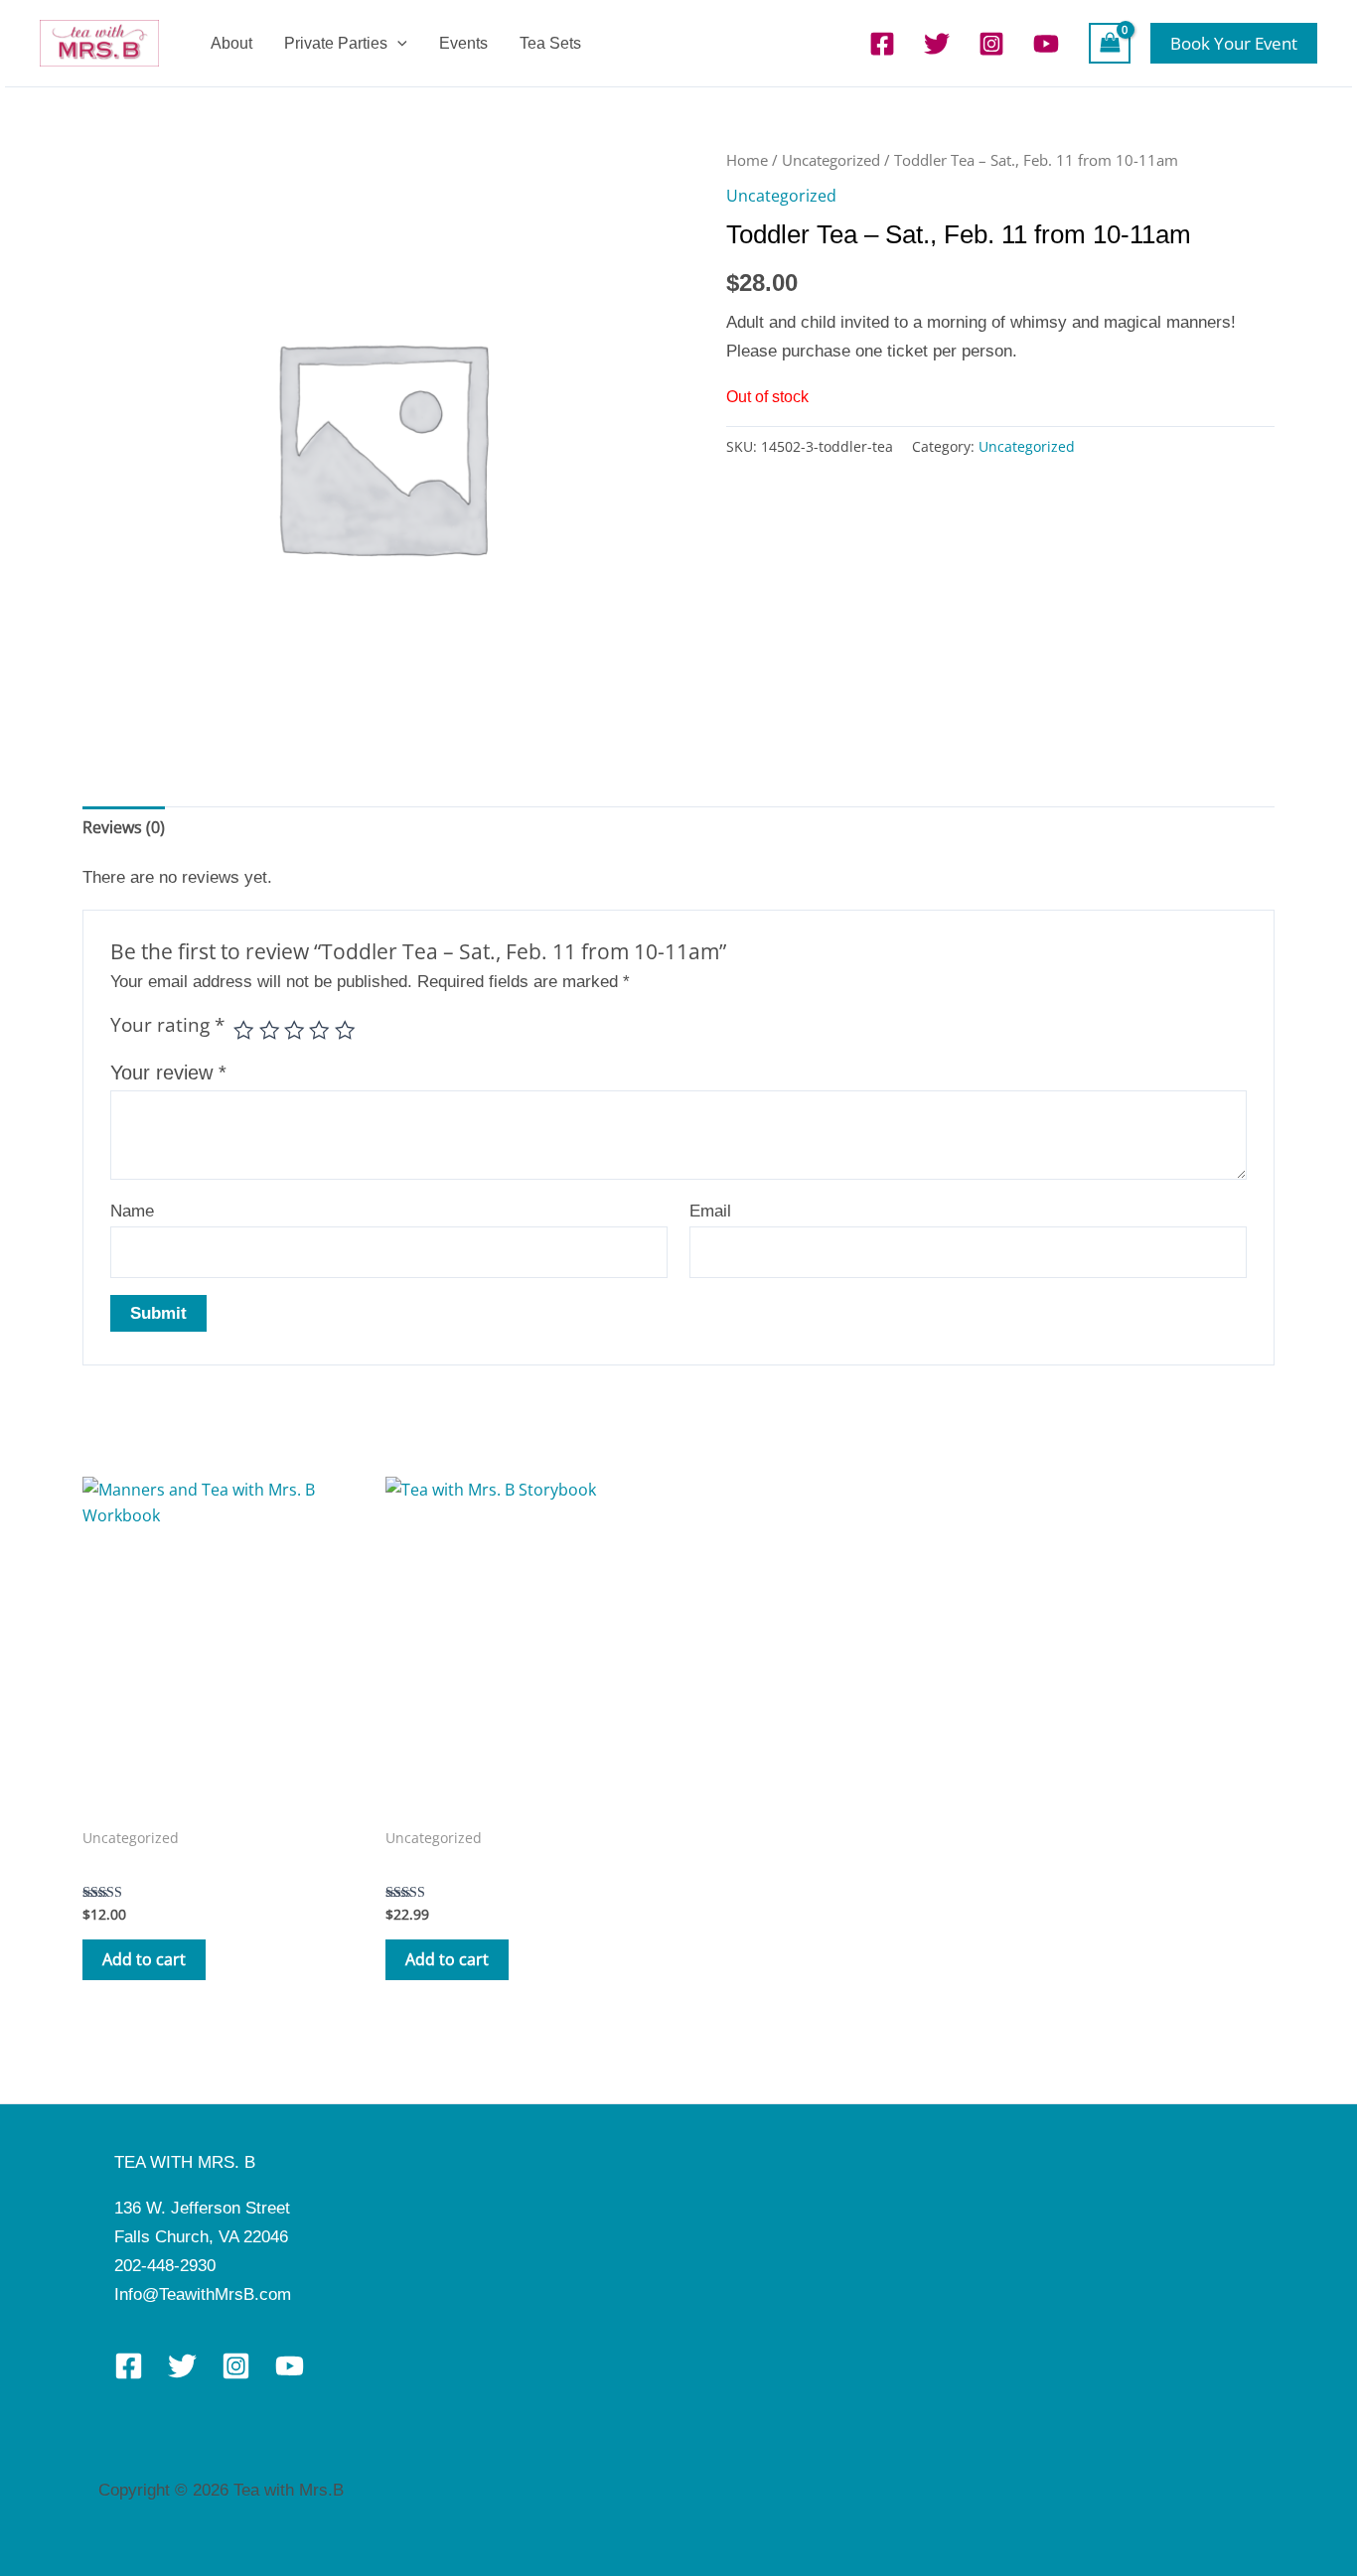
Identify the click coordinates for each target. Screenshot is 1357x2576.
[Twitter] (937, 44)
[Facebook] (882, 44)
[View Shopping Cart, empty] (1110, 43)
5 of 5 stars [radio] (345, 1030)
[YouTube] (1046, 44)
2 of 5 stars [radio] (269, 1030)
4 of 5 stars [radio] (319, 1030)
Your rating (167, 1025)
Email (710, 1211)
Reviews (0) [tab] (124, 827)
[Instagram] (991, 44)
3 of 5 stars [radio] (294, 1030)
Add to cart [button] (144, 1959)
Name (132, 1211)
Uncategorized (831, 160)
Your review (168, 1073)
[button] (397, 43)
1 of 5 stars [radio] (243, 1030)
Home (747, 160)
